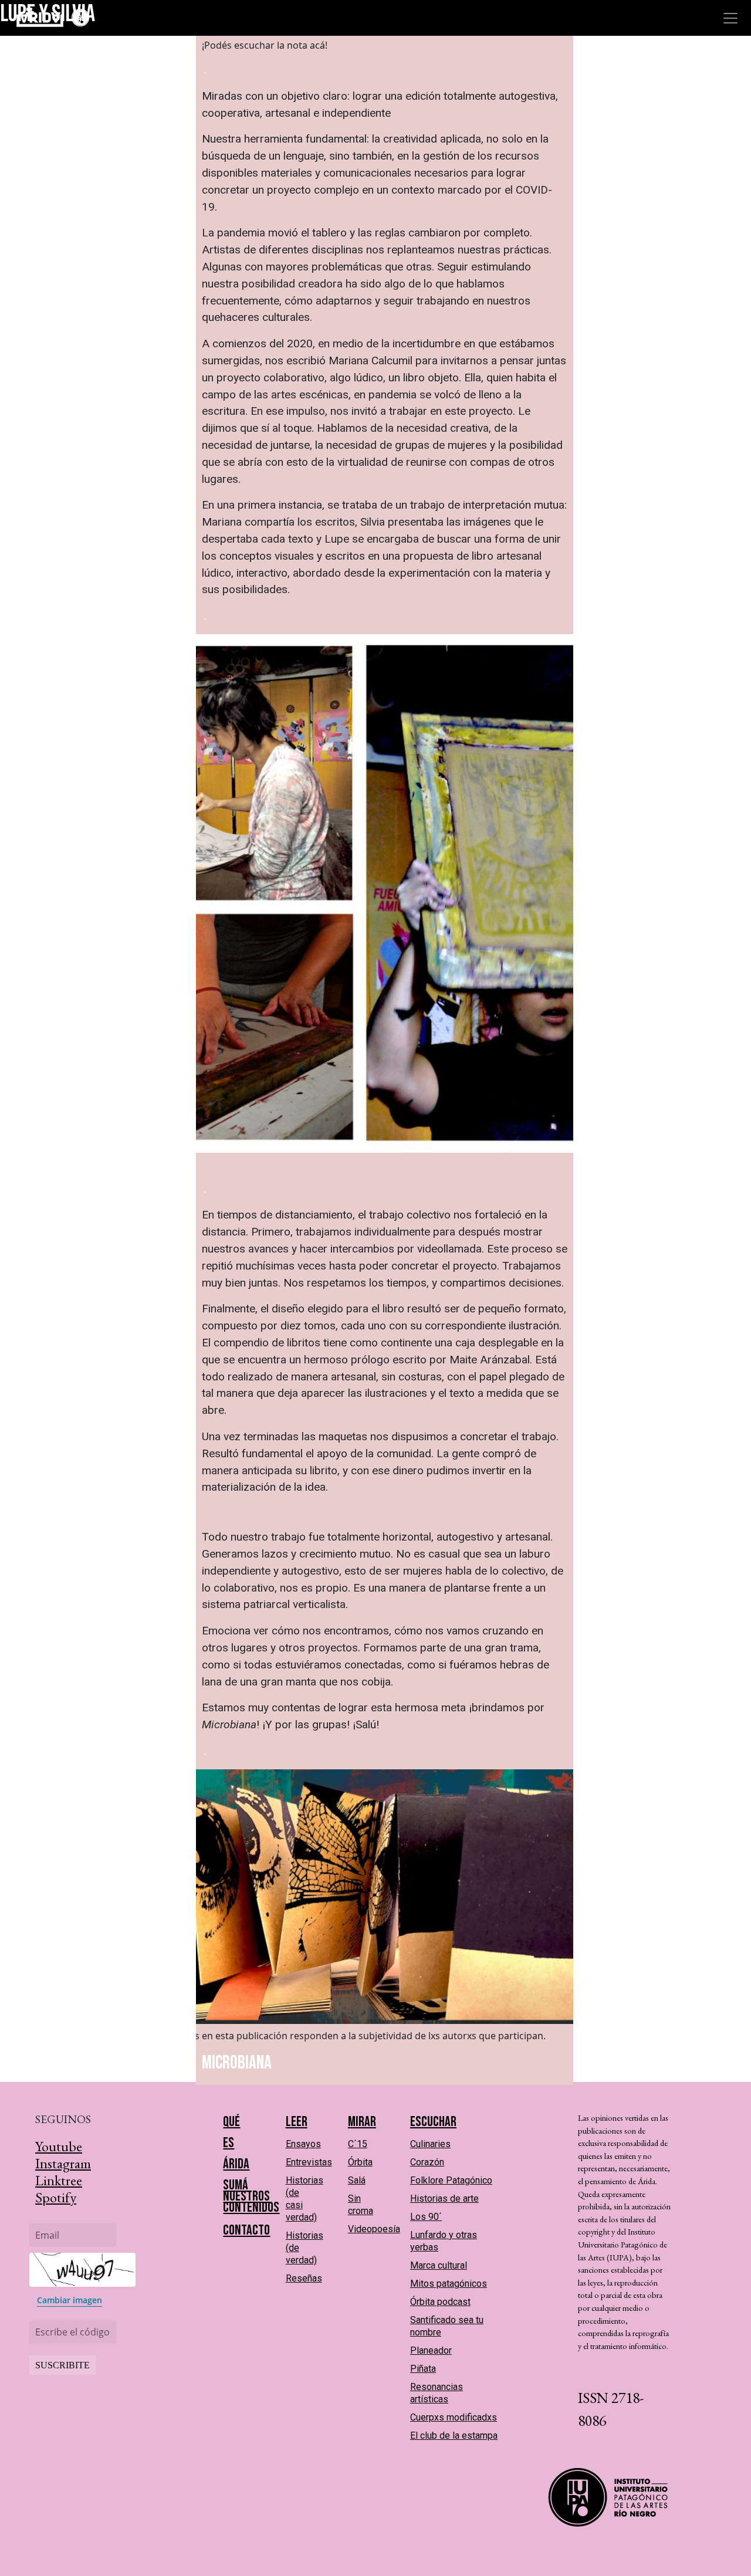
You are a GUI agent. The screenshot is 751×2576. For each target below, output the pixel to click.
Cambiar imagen (70, 2300)
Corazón (427, 2162)
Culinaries (430, 2144)
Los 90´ (426, 2217)
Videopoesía (374, 2229)
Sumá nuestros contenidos (251, 2196)
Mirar (362, 2122)
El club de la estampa (454, 2435)
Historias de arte (444, 2198)
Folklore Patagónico (451, 2180)
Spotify (56, 2197)
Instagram (63, 2163)
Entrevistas (309, 2162)
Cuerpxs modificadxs (454, 2417)
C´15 (358, 2144)
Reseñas (304, 2278)
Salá (357, 2180)
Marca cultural (439, 2265)
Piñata (423, 2369)
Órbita (360, 2162)
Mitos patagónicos (449, 2284)
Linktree (59, 2180)
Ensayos (303, 2144)
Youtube (59, 2146)
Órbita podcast (440, 2302)
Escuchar (433, 2122)
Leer (297, 2122)
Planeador (431, 2350)
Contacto (246, 2230)
